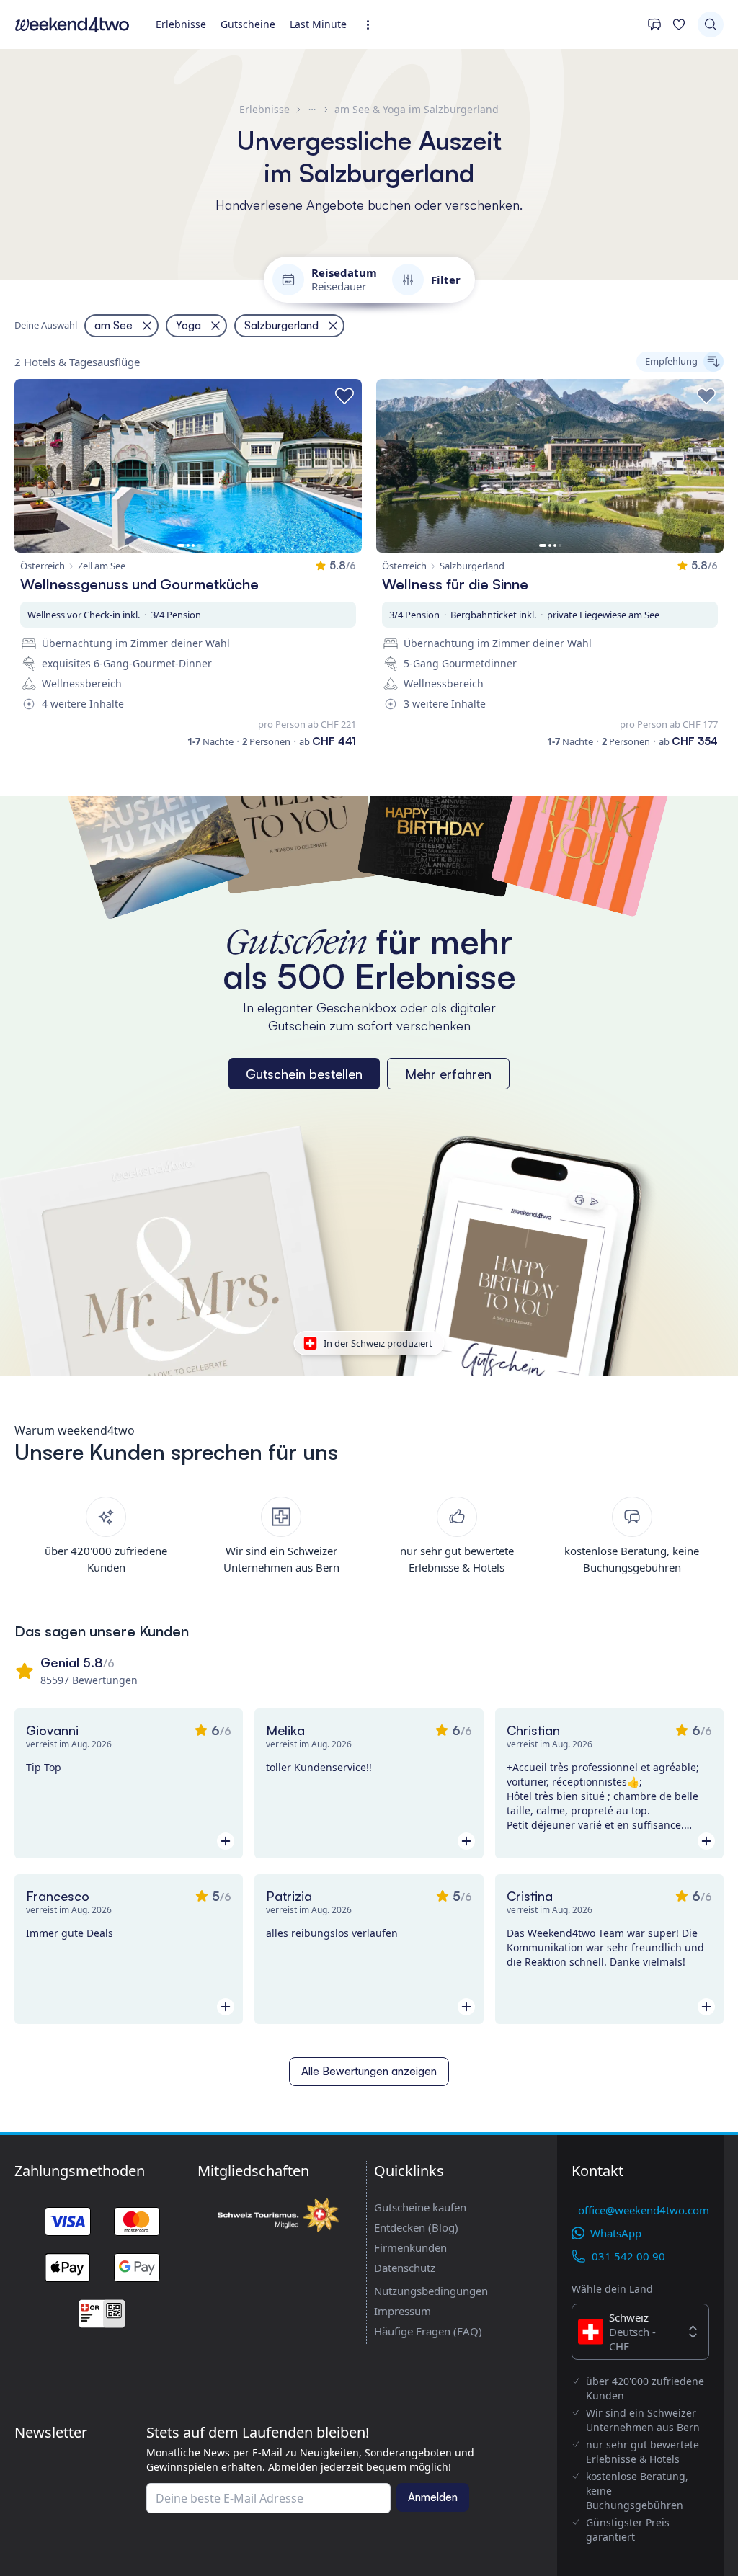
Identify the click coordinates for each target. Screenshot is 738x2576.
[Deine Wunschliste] (679, 24)
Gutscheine (248, 24)
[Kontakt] (654, 24)
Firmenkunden (410, 2247)
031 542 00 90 (628, 2256)
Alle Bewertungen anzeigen (369, 2071)
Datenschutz (405, 2268)
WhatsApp (616, 2233)
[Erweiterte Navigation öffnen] (372, 25)
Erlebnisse (181, 24)
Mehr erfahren (448, 1074)
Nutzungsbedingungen (431, 2291)
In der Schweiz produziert (378, 1343)
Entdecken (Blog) (416, 2227)
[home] (72, 24)
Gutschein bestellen (304, 1074)
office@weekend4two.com (644, 2210)
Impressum (403, 2311)
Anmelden (433, 2497)
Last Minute (318, 24)
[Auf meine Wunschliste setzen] (344, 396)
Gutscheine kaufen (420, 2207)
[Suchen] (711, 24)
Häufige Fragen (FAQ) (428, 2331)
